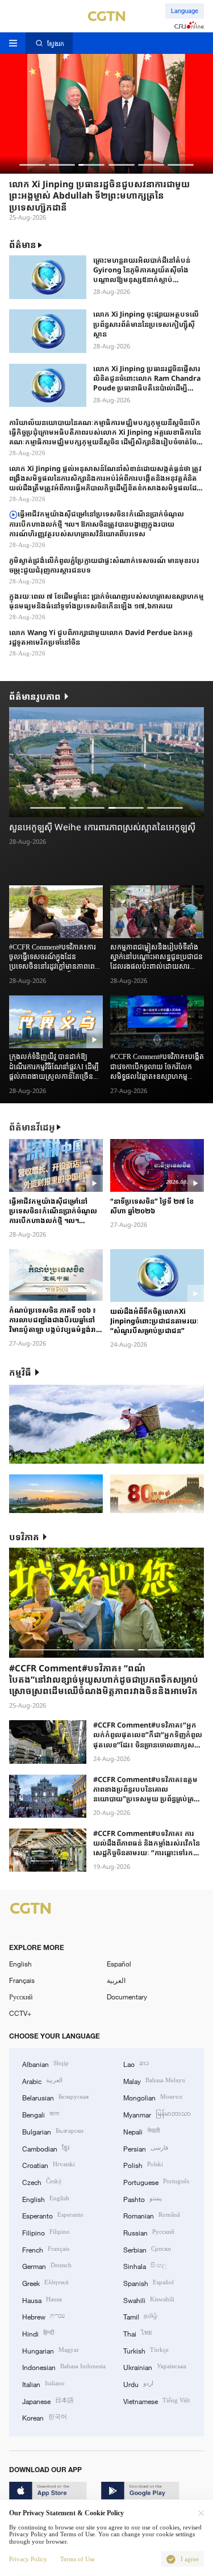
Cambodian (46, 2148)
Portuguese (156, 2181)
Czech (42, 2181)
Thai (137, 2333)
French (46, 2249)
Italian (43, 2383)
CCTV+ (20, 2013)
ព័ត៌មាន (23, 245)
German (47, 2265)
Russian (149, 2232)
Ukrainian (155, 2366)
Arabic (42, 2080)
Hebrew (43, 2316)
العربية (116, 1980)
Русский (21, 1997)
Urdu (138, 2383)
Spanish (149, 2282)
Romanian (152, 2215)
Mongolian (153, 2097)
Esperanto (53, 2215)
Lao (136, 2063)
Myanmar (157, 2114)
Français (22, 1980)
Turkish (146, 2350)
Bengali (41, 2114)
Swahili (149, 2299)
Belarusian (55, 2097)
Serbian (147, 2249)
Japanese (48, 2400)
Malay (154, 2080)
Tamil (140, 2316)
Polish (143, 2164)
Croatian (49, 2164)
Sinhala (145, 2265)
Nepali (141, 2131)
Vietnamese (156, 2400)
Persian (146, 2148)
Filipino (46, 2232)
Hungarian (51, 2350)
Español (119, 1964)
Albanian (45, 2063)
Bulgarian (53, 2131)
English (20, 1964)
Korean (45, 2417)
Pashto (143, 2198)
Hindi (38, 2333)
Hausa (42, 2299)
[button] (32, 165)
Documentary (127, 1997)
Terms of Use (78, 2559)
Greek (45, 2282)
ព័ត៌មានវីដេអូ (32, 1127)
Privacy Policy (28, 2559)
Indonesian (64, 2366)
